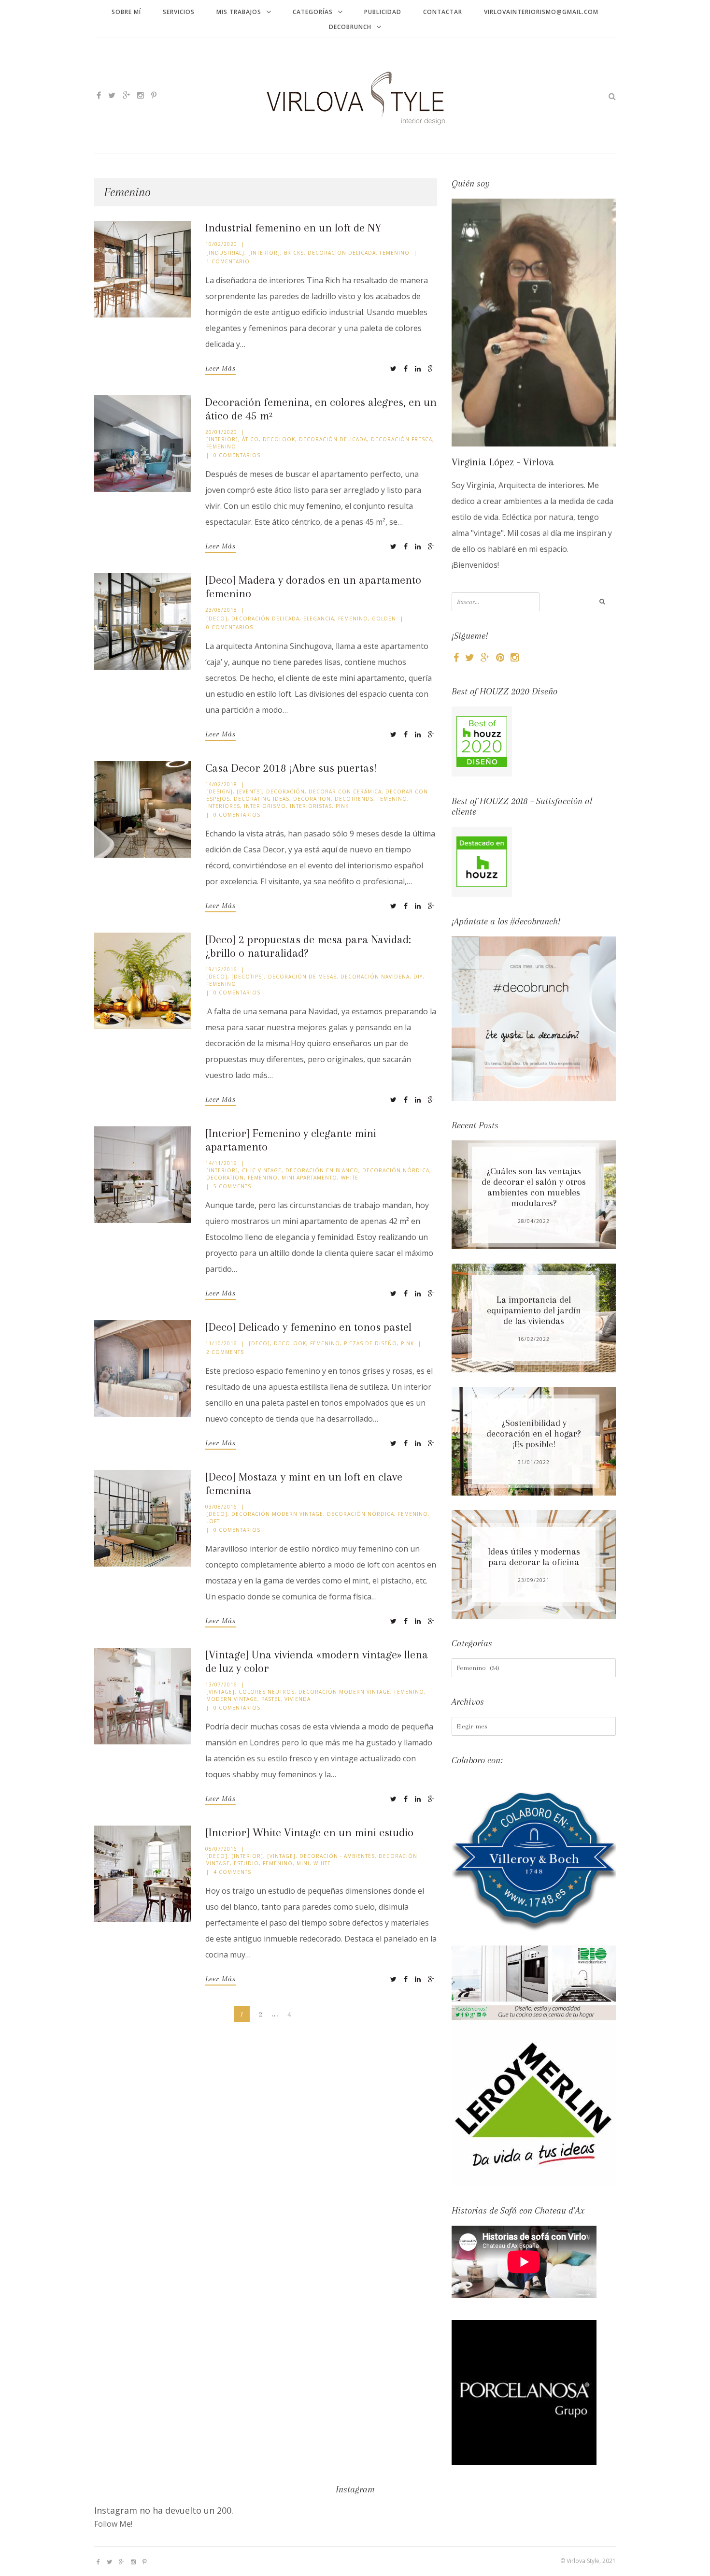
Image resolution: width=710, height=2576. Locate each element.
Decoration (312, 799)
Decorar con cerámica (345, 792)
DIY (418, 977)
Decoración (285, 792)
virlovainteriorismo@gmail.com (541, 12)
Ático (250, 439)
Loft (213, 1521)
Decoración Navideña (375, 977)
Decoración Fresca (402, 439)
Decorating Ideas (262, 799)
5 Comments (232, 1186)
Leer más (220, 368)
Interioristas (311, 806)
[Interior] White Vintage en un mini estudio (309, 1832)
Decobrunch (350, 27)
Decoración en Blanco (322, 1170)
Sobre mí (126, 12)
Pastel (271, 1699)
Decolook (279, 439)
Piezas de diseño (370, 1343)
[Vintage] (220, 1692)
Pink (342, 806)
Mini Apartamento (309, 1178)
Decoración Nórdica (396, 1170)
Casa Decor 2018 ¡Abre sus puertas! (291, 768)
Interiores (223, 806)
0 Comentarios (237, 455)
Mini (303, 1863)
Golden (384, 619)
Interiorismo (265, 806)
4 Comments (232, 1872)
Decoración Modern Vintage (277, 1514)
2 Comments (225, 1352)
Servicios (179, 12)
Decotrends (354, 799)
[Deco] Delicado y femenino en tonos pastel (308, 1327)
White (350, 1178)
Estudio (246, 1863)
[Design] (220, 792)
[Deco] (217, 619)
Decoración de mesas (302, 977)
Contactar (443, 12)
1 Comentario (228, 261)
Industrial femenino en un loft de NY (293, 228)
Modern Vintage (232, 1699)
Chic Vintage (262, 1170)
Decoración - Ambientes (337, 1856)
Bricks (294, 253)
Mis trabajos (239, 12)
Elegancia (319, 619)
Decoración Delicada (342, 253)
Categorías (313, 12)
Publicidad (383, 12)
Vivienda (298, 1699)
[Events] (249, 792)
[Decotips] (248, 977)
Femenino (395, 253)
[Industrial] (225, 253)
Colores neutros (267, 1692)
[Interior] (264, 253)
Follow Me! (113, 2524)
